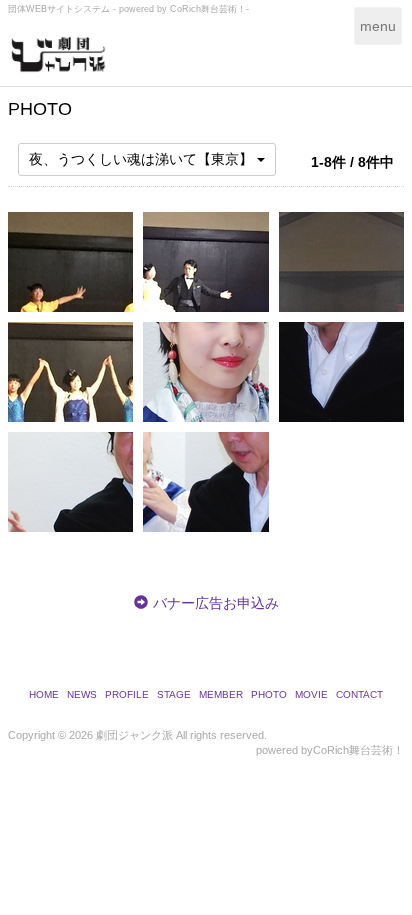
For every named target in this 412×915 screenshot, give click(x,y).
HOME (44, 694)
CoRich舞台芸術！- (209, 9)
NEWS (82, 694)
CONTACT (359, 694)
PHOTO (269, 694)
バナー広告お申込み (216, 603)
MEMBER (221, 694)
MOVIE (311, 694)
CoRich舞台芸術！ (358, 750)
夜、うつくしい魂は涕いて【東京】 (143, 159)
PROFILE (127, 694)
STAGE (174, 694)
